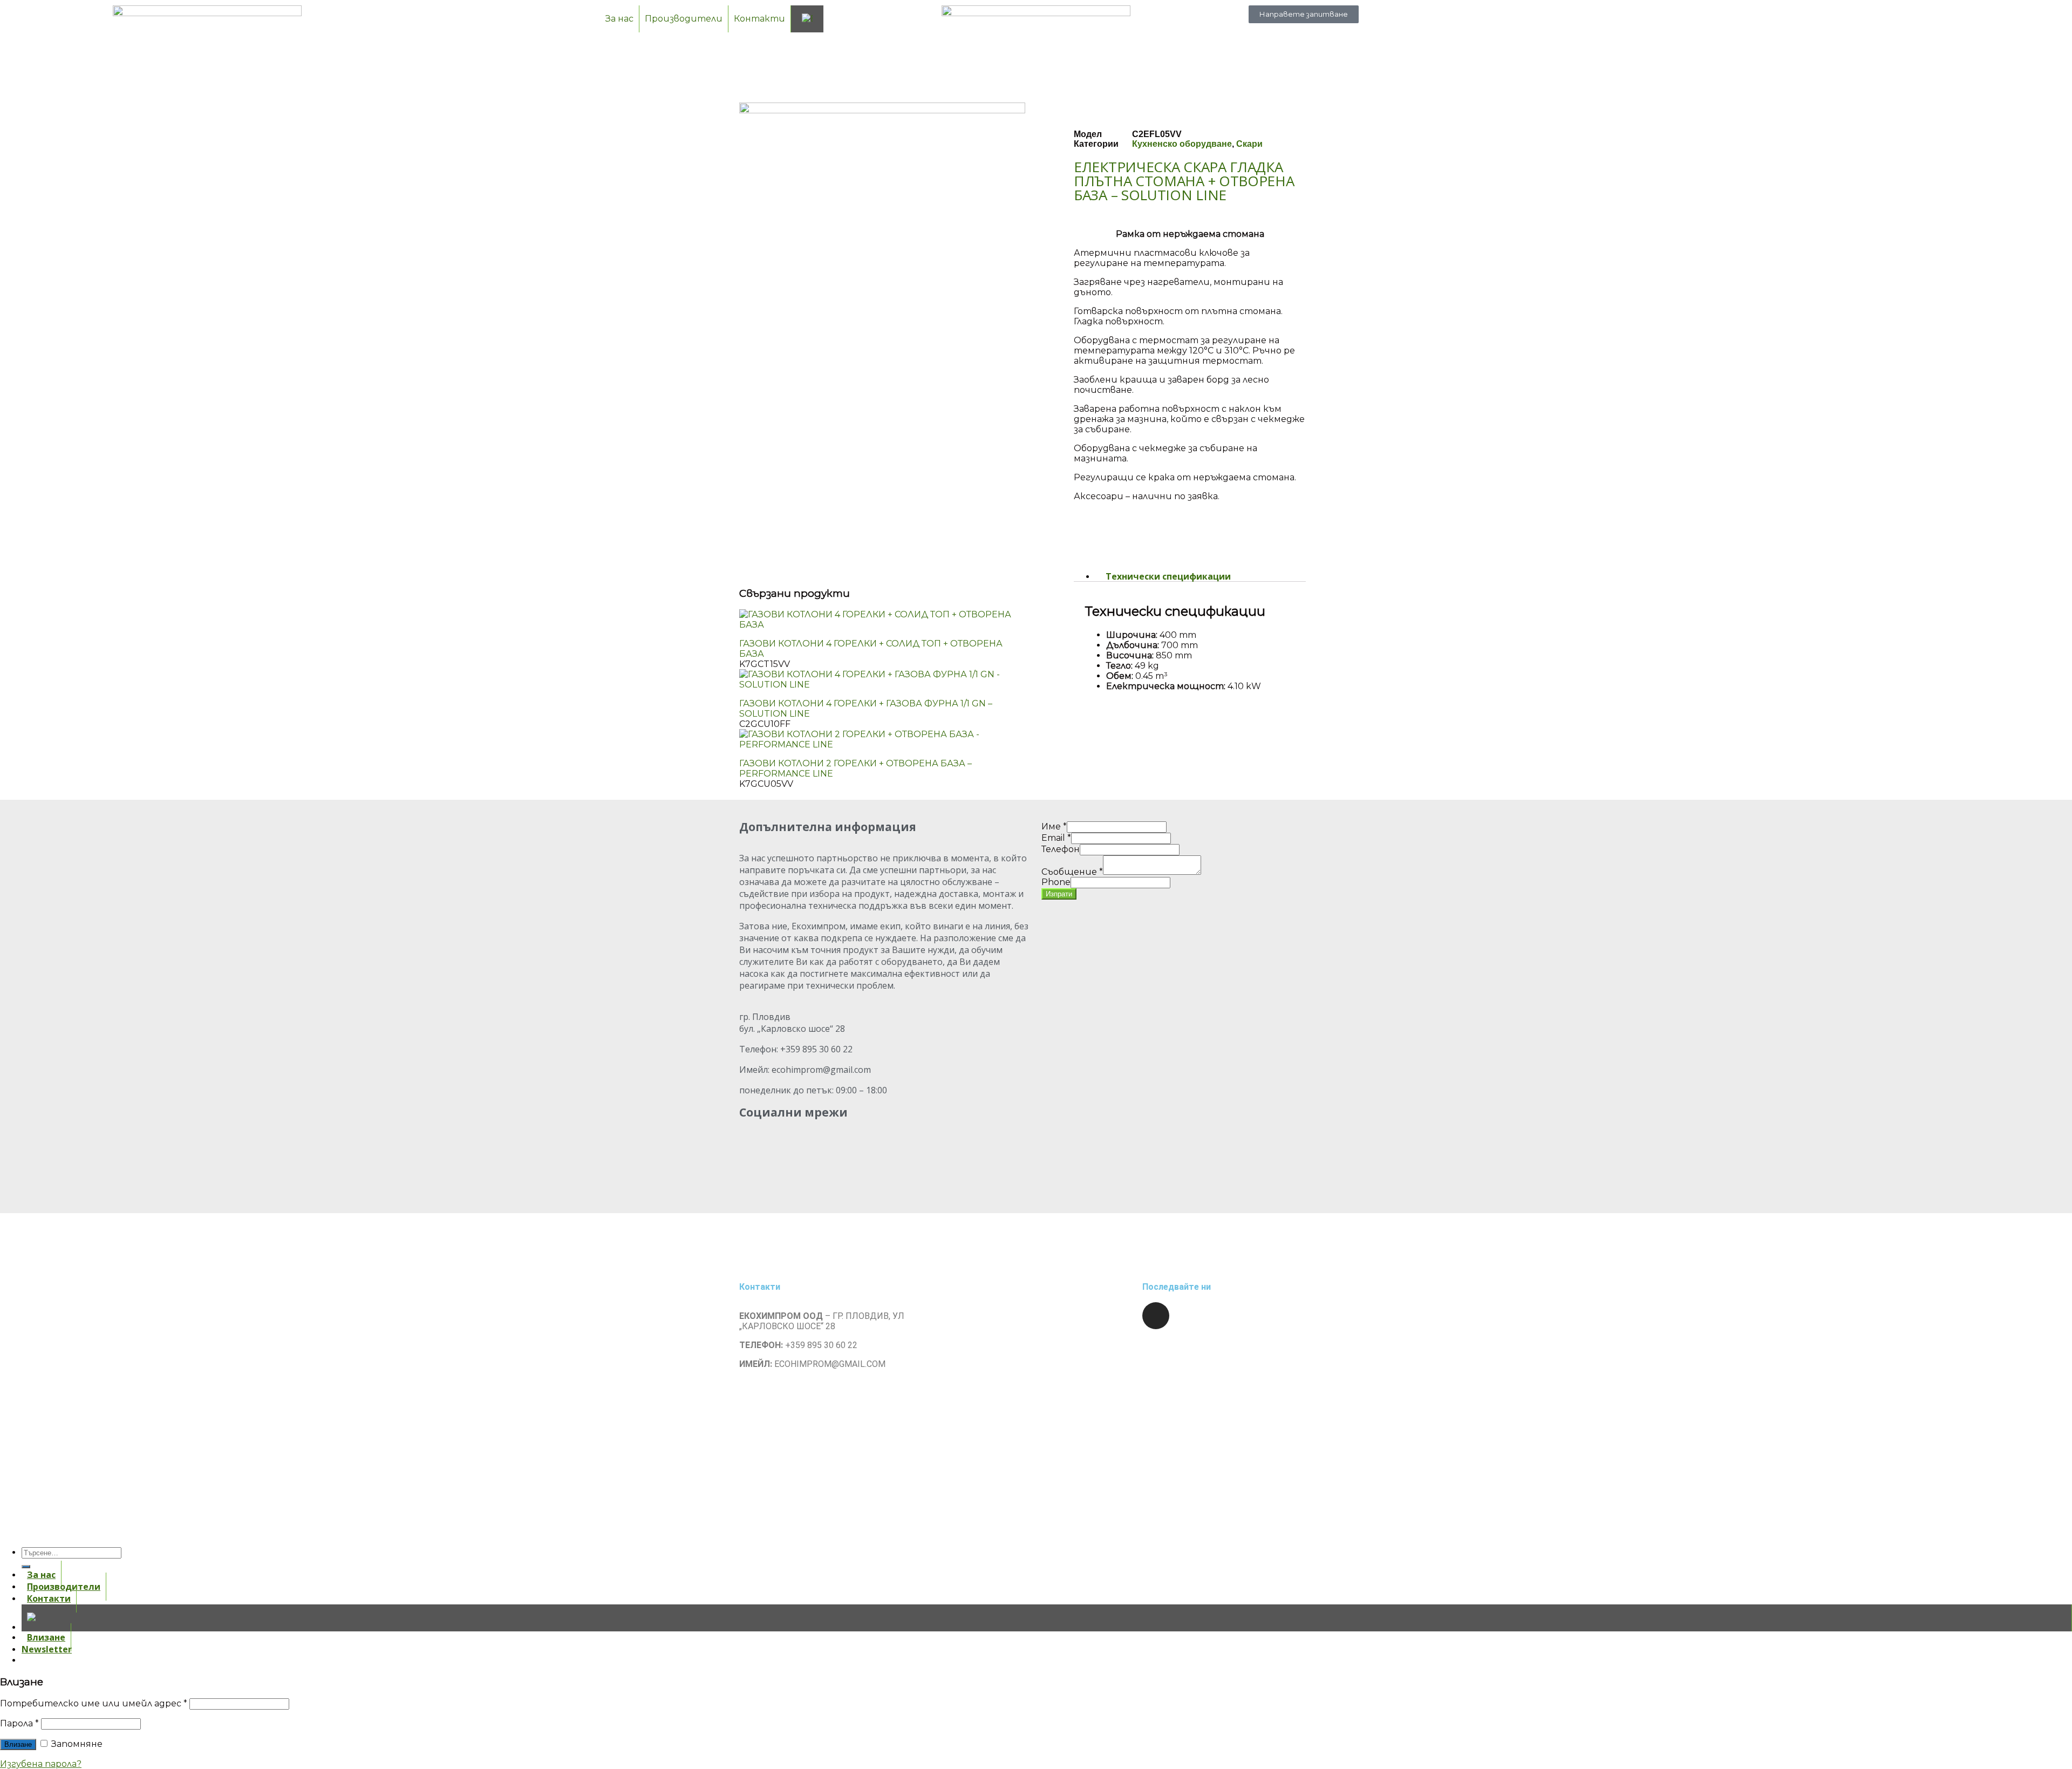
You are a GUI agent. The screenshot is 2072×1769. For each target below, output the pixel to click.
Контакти (759, 19)
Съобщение (1072, 872)
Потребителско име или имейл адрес (94, 1703)
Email (1056, 838)
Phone (1056, 882)
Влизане (18, 1744)
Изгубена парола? (41, 1764)
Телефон (1061, 849)
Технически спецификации (1168, 576)
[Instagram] (1156, 1316)
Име (1054, 826)
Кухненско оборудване (1182, 144)
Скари (1249, 144)
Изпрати (1059, 894)
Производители (684, 19)
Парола (19, 1723)
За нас (619, 19)
